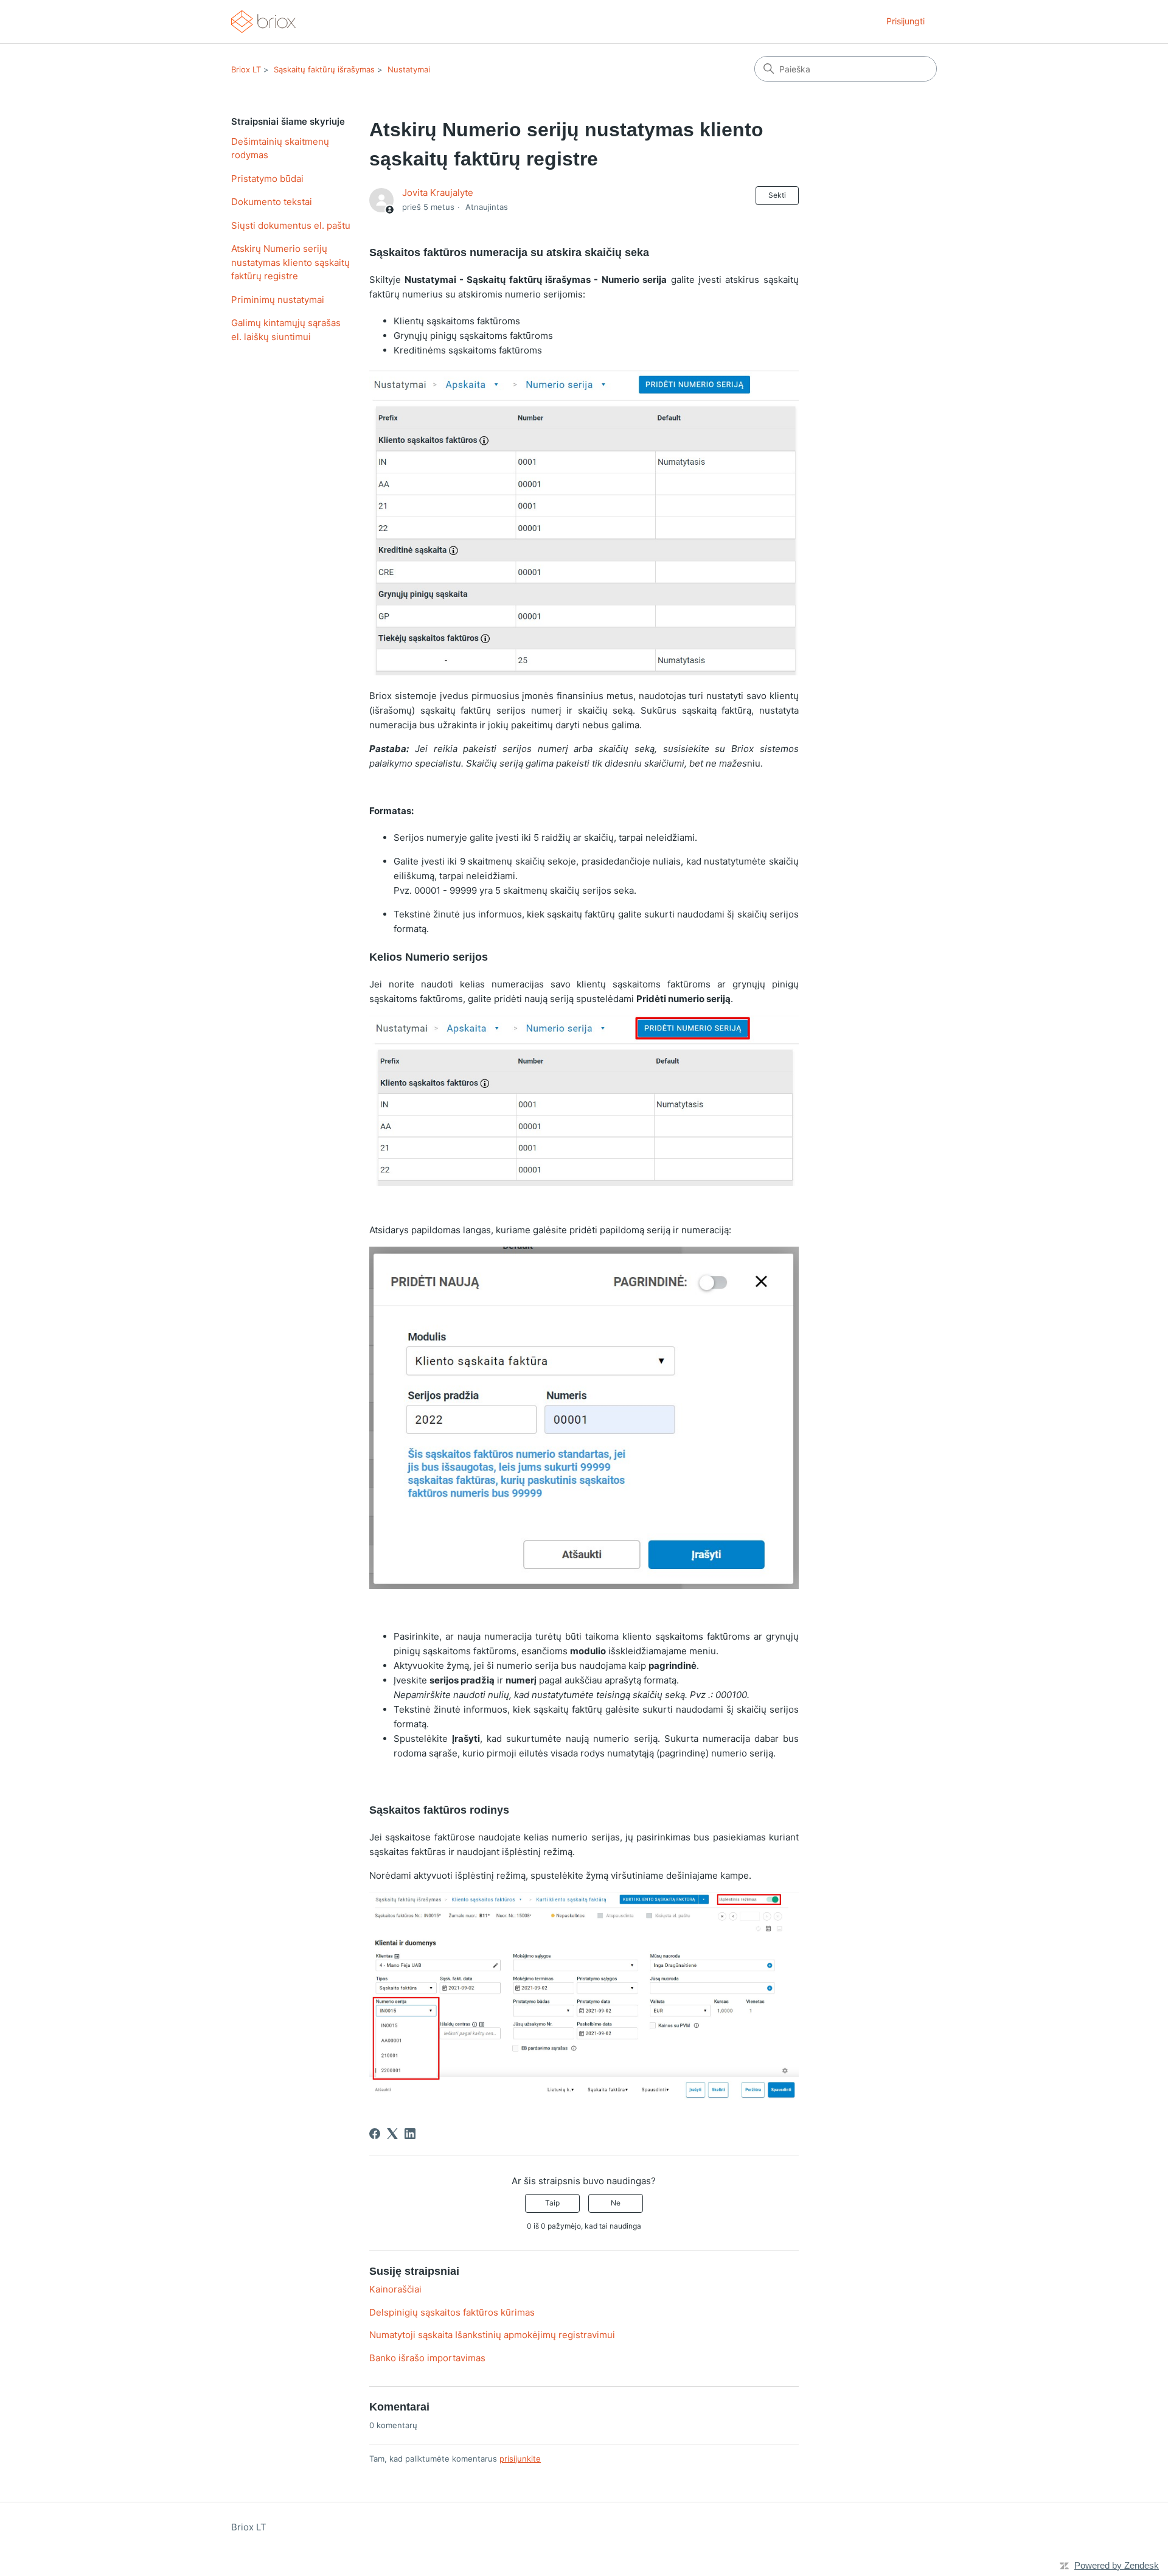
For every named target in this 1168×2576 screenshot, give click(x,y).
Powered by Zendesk (1117, 2565)
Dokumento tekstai (272, 202)
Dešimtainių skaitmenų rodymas (280, 148)
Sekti (777, 195)
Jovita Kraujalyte (438, 193)
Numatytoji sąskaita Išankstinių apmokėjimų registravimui (492, 2335)
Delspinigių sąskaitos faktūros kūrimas (452, 2312)
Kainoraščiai (395, 2289)
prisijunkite (520, 2459)
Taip (552, 2203)
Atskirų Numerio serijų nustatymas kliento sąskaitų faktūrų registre (290, 262)
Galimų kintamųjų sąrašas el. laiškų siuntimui (286, 330)
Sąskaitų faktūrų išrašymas (324, 69)
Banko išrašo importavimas (427, 2358)
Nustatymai (409, 69)
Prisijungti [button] (906, 21)
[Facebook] (375, 2134)
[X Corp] (392, 2134)
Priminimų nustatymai (278, 300)
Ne (616, 2203)
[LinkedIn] (410, 2134)
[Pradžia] (263, 22)
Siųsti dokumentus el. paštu (291, 225)
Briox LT (246, 69)
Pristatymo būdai (267, 179)
